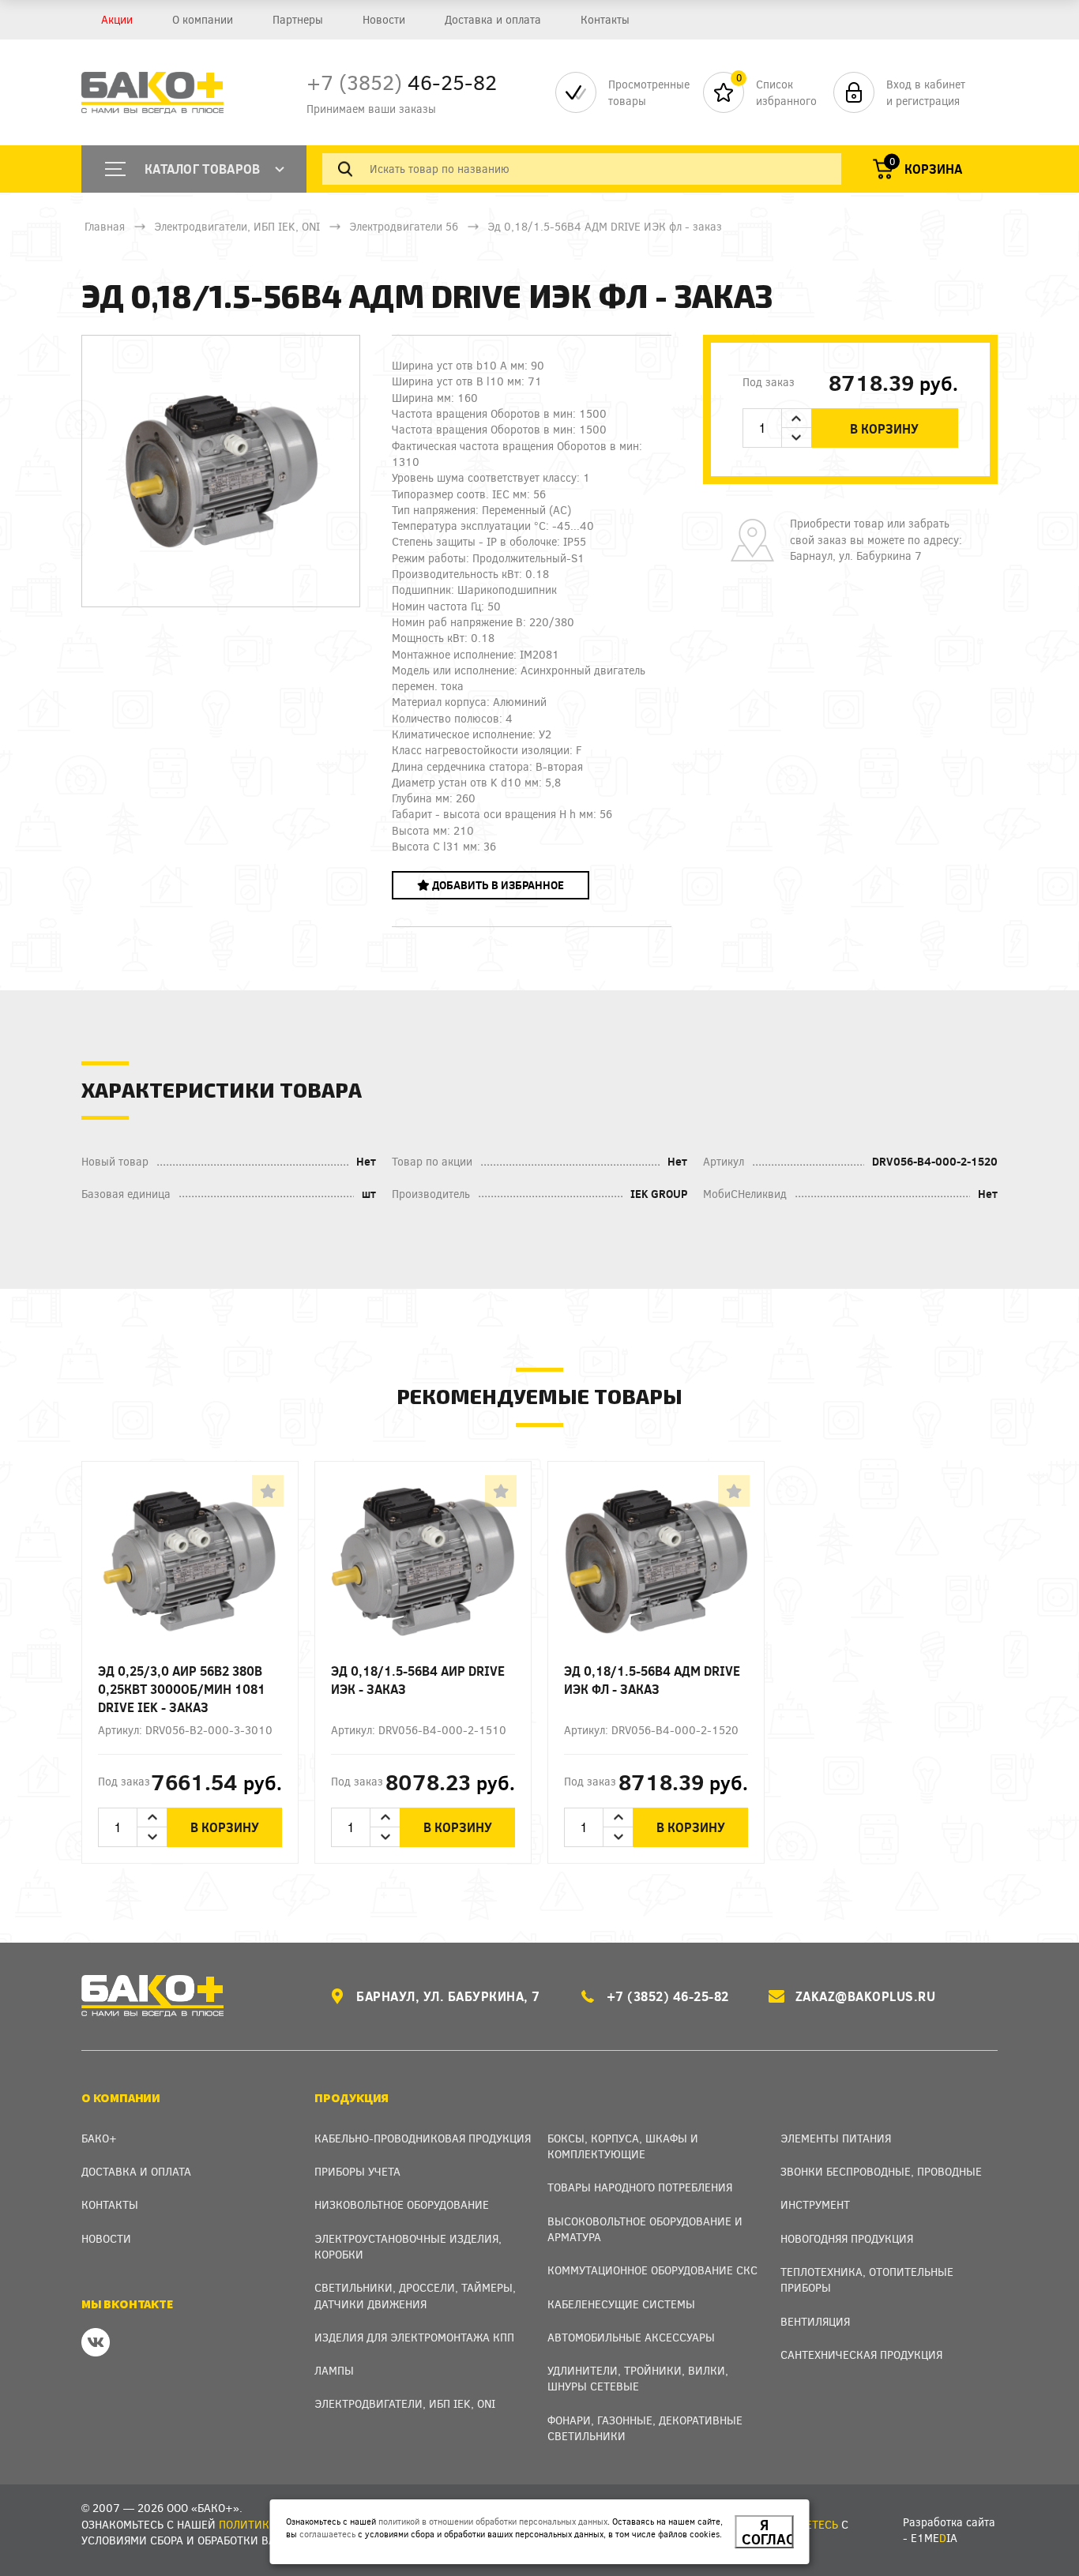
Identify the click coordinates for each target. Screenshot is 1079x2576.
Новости (384, 19)
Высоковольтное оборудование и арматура (645, 2229)
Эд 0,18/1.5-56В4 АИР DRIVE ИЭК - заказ (418, 1680)
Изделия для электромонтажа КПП (414, 2337)
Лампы (334, 2370)
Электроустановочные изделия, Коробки (408, 2246)
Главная (105, 226)
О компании (203, 19)
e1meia (934, 2538)
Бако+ (99, 2138)
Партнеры (298, 19)
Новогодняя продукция (847, 2238)
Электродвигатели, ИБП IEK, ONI (237, 226)
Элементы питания (836, 2138)
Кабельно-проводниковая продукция (423, 2138)
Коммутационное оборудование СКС (652, 2270)
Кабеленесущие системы (621, 2304)
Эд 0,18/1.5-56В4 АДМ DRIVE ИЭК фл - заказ (652, 1680)
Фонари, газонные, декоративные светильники (645, 2428)
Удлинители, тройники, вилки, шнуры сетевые (638, 2378)
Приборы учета (357, 2171)
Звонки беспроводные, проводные (881, 2171)
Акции (117, 19)
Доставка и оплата (493, 19)
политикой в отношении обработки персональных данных (493, 2521)
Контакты (605, 19)
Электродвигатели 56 (404, 226)
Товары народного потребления (640, 2187)
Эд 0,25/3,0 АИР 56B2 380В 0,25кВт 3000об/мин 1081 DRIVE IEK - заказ (182, 1689)
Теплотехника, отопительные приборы (867, 2279)
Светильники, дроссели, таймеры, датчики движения (415, 2295)
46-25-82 (402, 82)
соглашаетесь (327, 2534)
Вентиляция (815, 2321)
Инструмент (815, 2204)
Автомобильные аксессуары (631, 2337)
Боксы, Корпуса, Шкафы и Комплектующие (623, 2146)
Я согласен (768, 2532)
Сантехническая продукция (861, 2354)
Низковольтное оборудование (402, 2204)
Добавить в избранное (497, 885)
